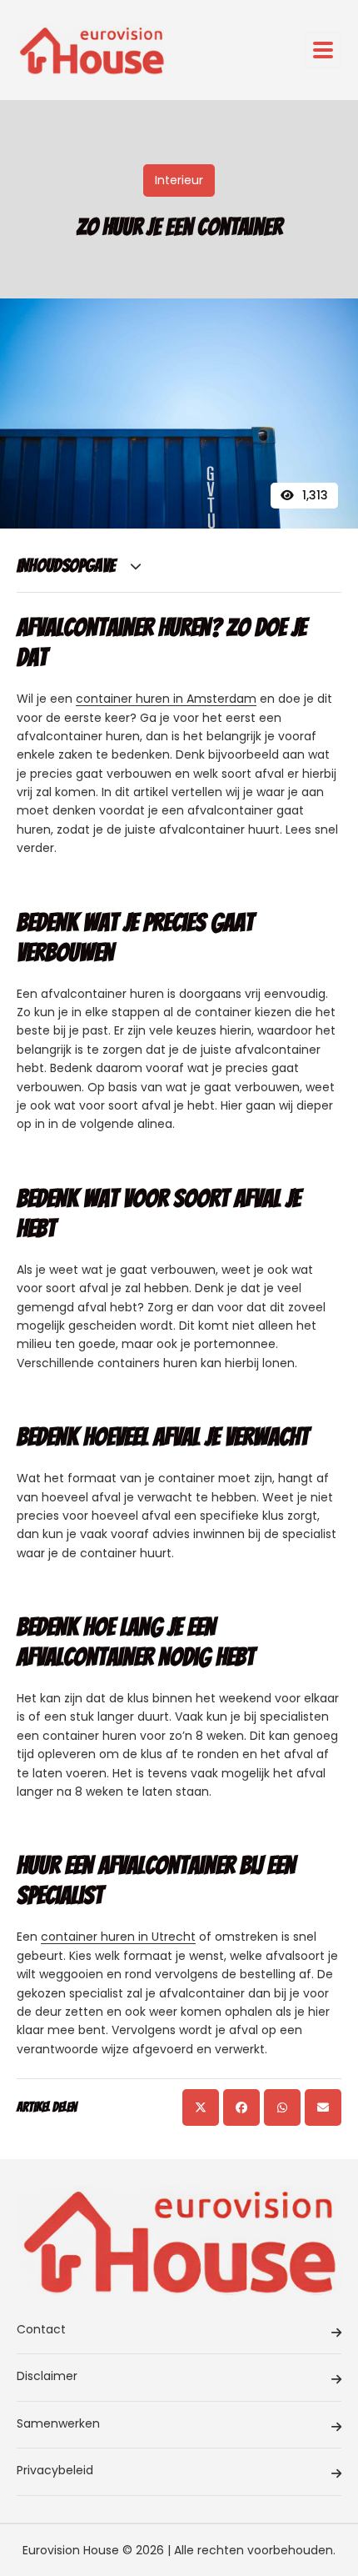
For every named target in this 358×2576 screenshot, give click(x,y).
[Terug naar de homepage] (92, 50)
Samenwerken (58, 2423)
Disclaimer (47, 2376)
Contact (41, 2329)
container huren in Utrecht (118, 1937)
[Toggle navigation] (323, 50)
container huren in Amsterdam (166, 699)
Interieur (179, 180)
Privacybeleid (55, 2470)
